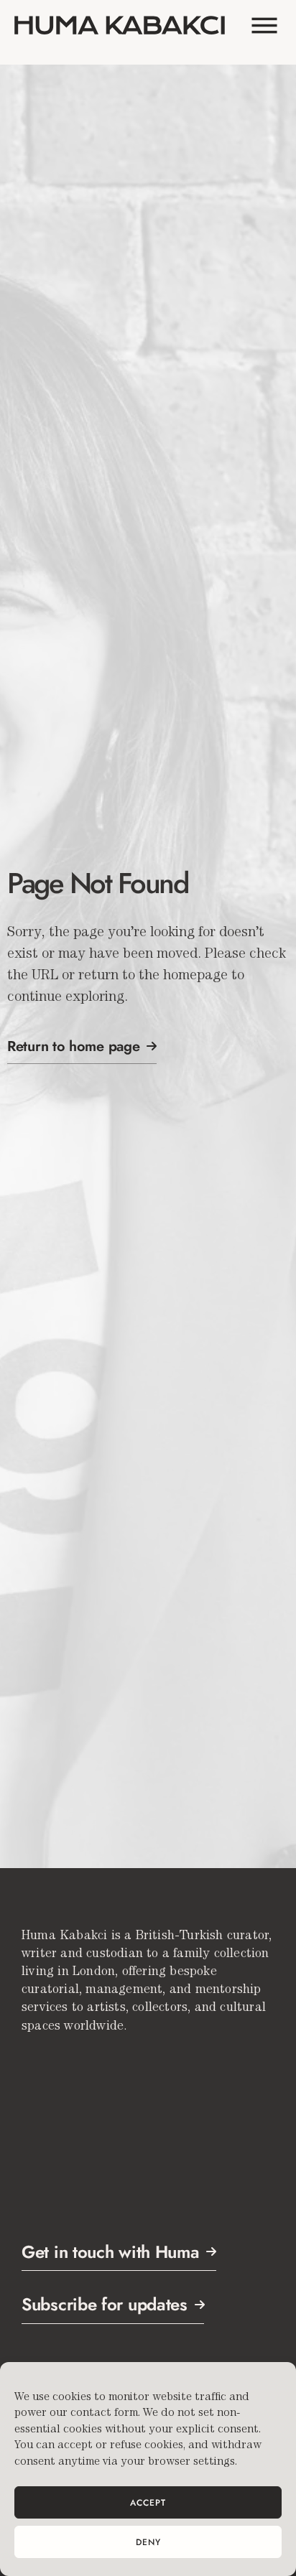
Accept (148, 2503)
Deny (148, 2542)
